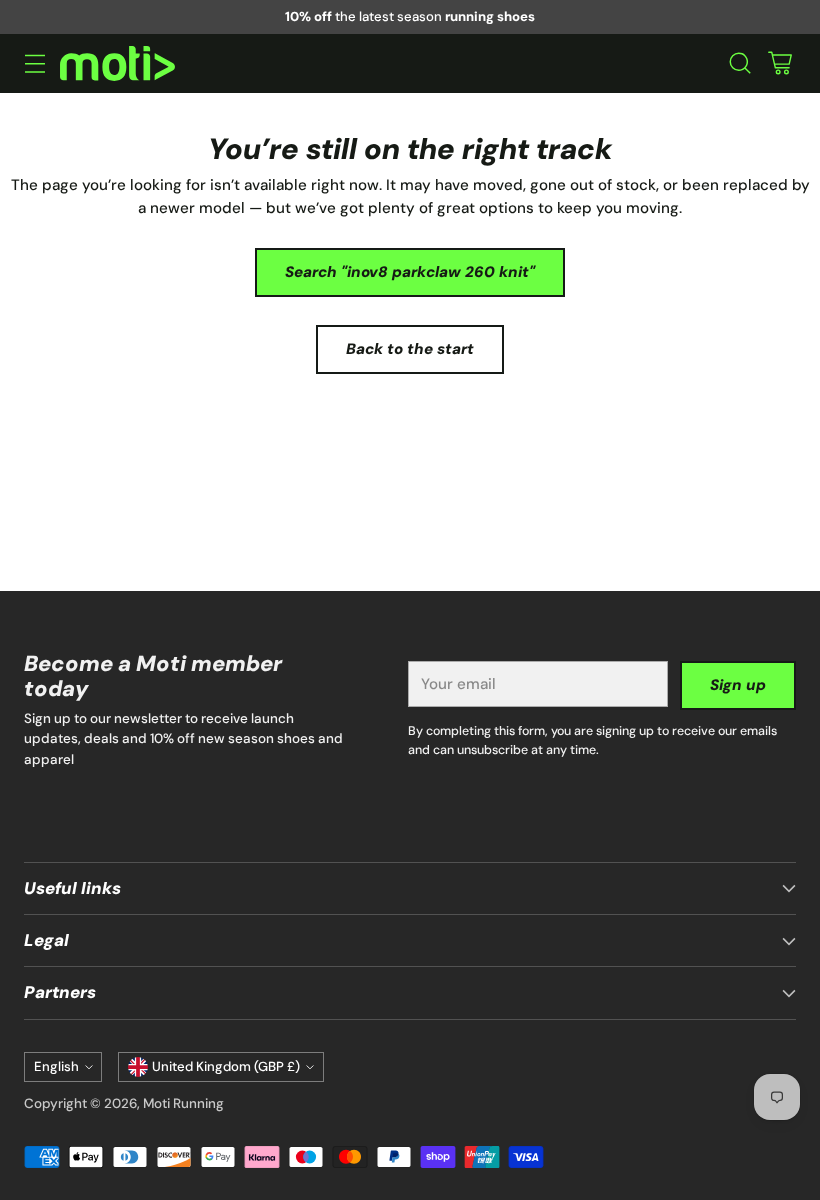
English (56, 1066)
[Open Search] (739, 63)
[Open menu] (34, 63)
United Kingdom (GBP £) (226, 1066)
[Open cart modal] (779, 63)
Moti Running (183, 1103)
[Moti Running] (117, 63)
